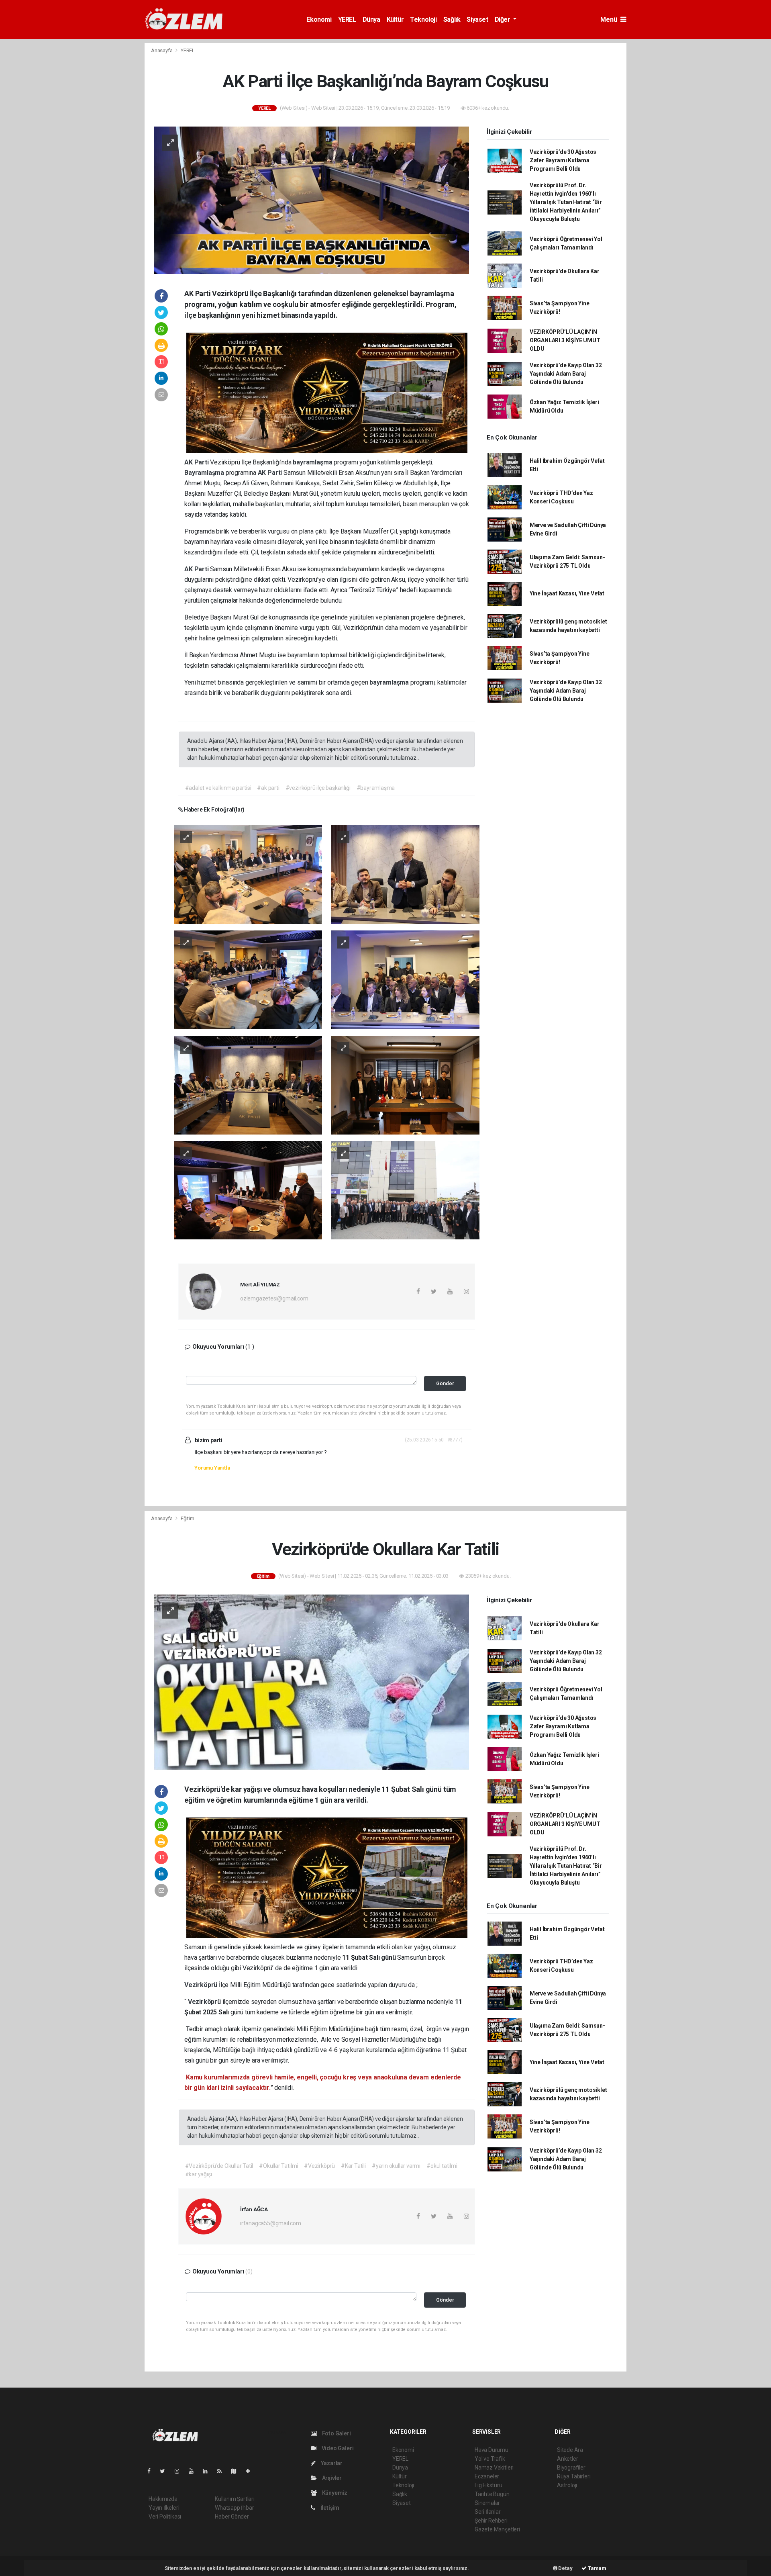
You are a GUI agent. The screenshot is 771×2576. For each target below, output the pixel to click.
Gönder (445, 1383)
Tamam (597, 2568)
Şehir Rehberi (491, 2521)
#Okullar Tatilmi (278, 2166)
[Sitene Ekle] (251, 2471)
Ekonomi (319, 19)
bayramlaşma (313, 462)
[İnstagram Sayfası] (180, 2471)
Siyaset (477, 19)
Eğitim (188, 1518)
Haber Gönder (232, 2517)
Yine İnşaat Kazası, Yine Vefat (567, 593)
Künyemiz (334, 2493)
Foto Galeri (336, 2433)
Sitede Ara (570, 2450)
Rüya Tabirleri (574, 2476)
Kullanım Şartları (235, 2499)
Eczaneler (487, 2476)
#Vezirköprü (319, 2166)
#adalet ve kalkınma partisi (218, 788)
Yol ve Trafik (490, 2459)
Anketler (567, 2459)
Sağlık (452, 19)
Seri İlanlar (488, 2512)
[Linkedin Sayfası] (208, 2471)
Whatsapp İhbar (234, 2508)
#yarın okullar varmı (396, 2166)
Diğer (503, 19)
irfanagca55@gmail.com (271, 2223)
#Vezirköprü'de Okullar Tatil (219, 2166)
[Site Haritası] (237, 2471)
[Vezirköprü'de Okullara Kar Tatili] (312, 1682)
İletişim (329, 2508)
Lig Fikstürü (489, 2485)
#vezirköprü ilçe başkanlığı (318, 788)
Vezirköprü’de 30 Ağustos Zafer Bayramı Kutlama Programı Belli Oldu (563, 160)
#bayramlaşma (376, 788)
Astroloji (567, 2485)
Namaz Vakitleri (494, 2468)
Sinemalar (487, 2503)
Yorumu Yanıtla (212, 1468)
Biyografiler (571, 2468)
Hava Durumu (492, 2450)
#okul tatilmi (442, 2166)
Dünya (371, 19)
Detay (565, 2568)
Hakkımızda (163, 2499)
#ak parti (268, 788)
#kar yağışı (199, 2174)
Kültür (395, 19)
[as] (248, 874)
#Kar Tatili (353, 2166)
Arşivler (331, 2478)
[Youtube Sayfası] (194, 2471)
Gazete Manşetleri (497, 2529)
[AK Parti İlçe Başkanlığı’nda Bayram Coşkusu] (312, 200)
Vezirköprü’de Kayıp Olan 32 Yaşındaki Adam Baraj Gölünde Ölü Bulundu (566, 374)
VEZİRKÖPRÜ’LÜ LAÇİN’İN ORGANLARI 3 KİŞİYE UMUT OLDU (565, 340)
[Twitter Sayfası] (166, 2471)
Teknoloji (423, 19)
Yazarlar (331, 2463)
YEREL (347, 19)
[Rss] (223, 2471)
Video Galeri (337, 2448)
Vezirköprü (202, 1985)
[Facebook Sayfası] (152, 2471)
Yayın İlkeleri (164, 2508)
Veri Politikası (165, 2517)
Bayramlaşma (205, 473)
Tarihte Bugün (492, 2494)
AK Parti (197, 462)
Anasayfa (162, 50)
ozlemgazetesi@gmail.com (274, 1298)
